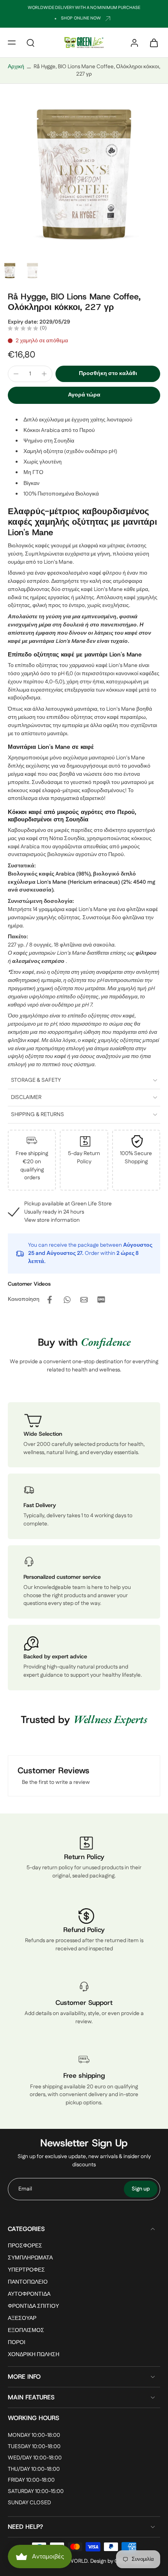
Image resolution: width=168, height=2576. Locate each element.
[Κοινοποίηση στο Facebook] (50, 1300)
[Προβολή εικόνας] (10, 271)
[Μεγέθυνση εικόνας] (84, 174)
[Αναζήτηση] (30, 42)
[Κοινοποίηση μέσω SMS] (101, 1300)
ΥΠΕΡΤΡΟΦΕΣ (26, 2270)
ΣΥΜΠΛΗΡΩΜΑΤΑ (30, 2258)
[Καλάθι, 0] (152, 42)
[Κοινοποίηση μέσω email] (84, 1300)
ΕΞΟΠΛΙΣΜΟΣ (26, 2331)
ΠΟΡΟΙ (17, 2343)
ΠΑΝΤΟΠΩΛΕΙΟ (28, 2282)
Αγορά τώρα (84, 395)
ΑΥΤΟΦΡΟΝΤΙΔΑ (29, 2295)
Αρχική (16, 67)
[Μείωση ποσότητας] (16, 374)
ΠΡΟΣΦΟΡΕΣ (25, 2246)
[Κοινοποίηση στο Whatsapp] (67, 1300)
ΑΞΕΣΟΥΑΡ (22, 2319)
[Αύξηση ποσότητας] (44, 374)
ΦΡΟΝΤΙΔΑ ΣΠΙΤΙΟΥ (33, 2307)
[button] (12, 42)
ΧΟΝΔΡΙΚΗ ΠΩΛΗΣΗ (34, 2355)
